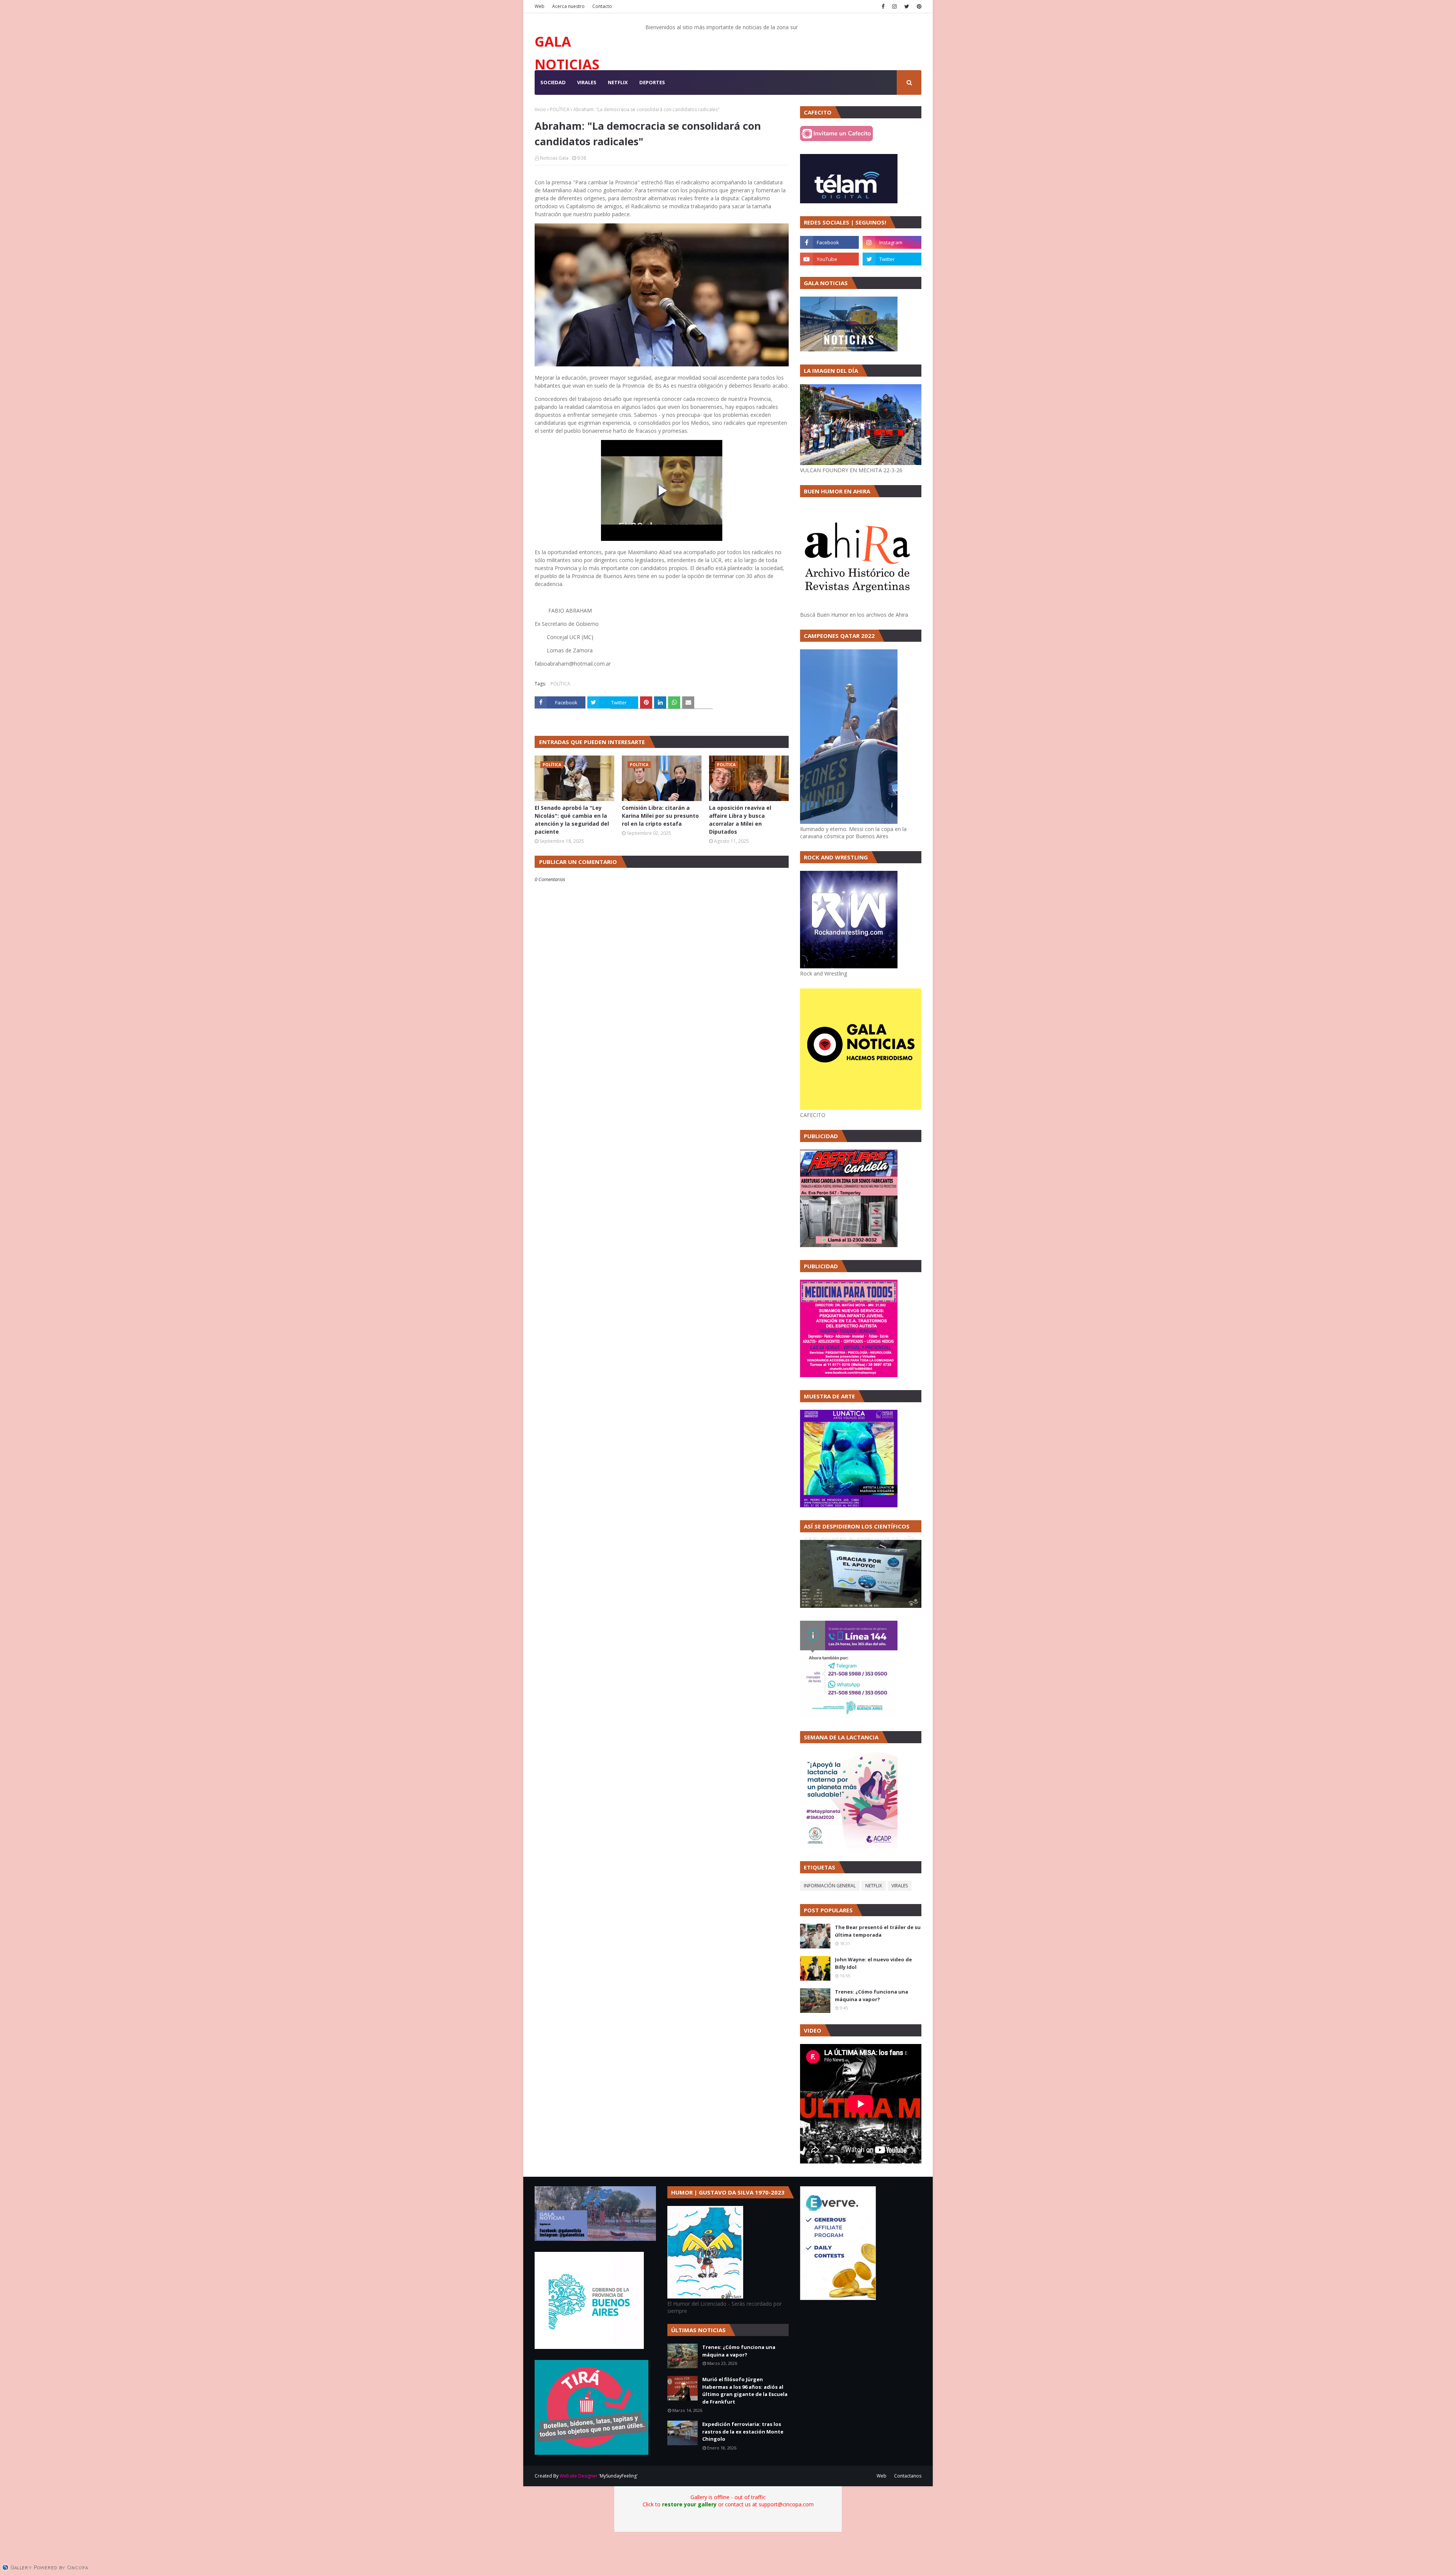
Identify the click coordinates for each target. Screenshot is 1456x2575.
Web (540, 6)
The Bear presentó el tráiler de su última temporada (878, 1931)
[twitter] (907, 6)
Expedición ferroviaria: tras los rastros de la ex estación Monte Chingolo (743, 2431)
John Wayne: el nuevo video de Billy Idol (873, 1963)
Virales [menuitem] (587, 82)
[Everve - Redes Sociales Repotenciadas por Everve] (838, 2298)
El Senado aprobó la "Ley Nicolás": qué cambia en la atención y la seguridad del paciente (572, 820)
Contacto (602, 6)
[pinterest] (918, 6)
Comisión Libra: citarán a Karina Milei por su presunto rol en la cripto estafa (660, 816)
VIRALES (900, 1886)
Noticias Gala (554, 158)
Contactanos (908, 2476)
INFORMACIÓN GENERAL (830, 1886)
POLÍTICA (560, 109)
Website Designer (579, 2476)
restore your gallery (689, 2504)
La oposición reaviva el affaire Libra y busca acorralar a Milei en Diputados (740, 820)
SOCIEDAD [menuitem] (553, 82)
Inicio (540, 109)
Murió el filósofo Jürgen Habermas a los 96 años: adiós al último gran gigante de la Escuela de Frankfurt (745, 2390)
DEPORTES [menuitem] (652, 82)
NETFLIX (874, 1886)
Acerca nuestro (568, 6)
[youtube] (829, 259)
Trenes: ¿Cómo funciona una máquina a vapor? (872, 1995)
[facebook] (883, 6)
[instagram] (894, 6)
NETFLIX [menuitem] (618, 82)
